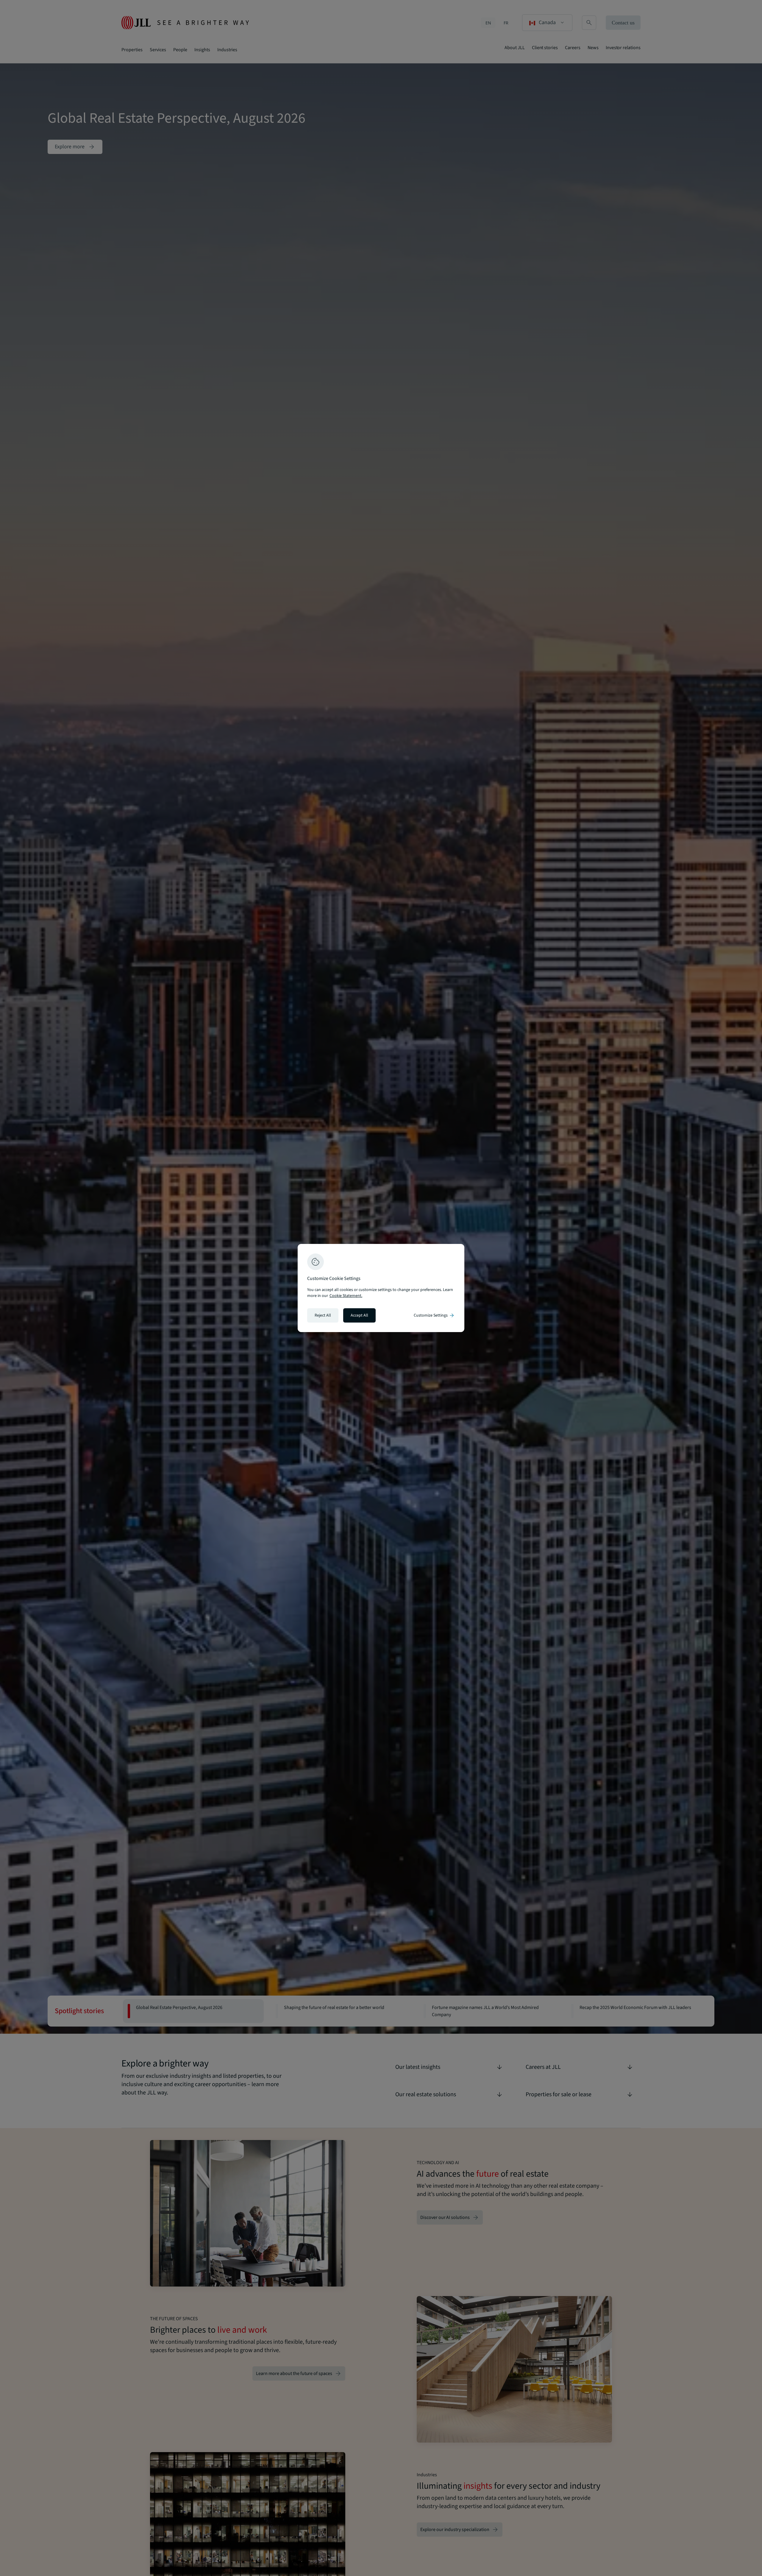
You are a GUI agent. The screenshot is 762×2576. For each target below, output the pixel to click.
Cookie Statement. (346, 1296)
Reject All (323, 1315)
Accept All (359, 1315)
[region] (381, 1288)
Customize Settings (434, 1315)
